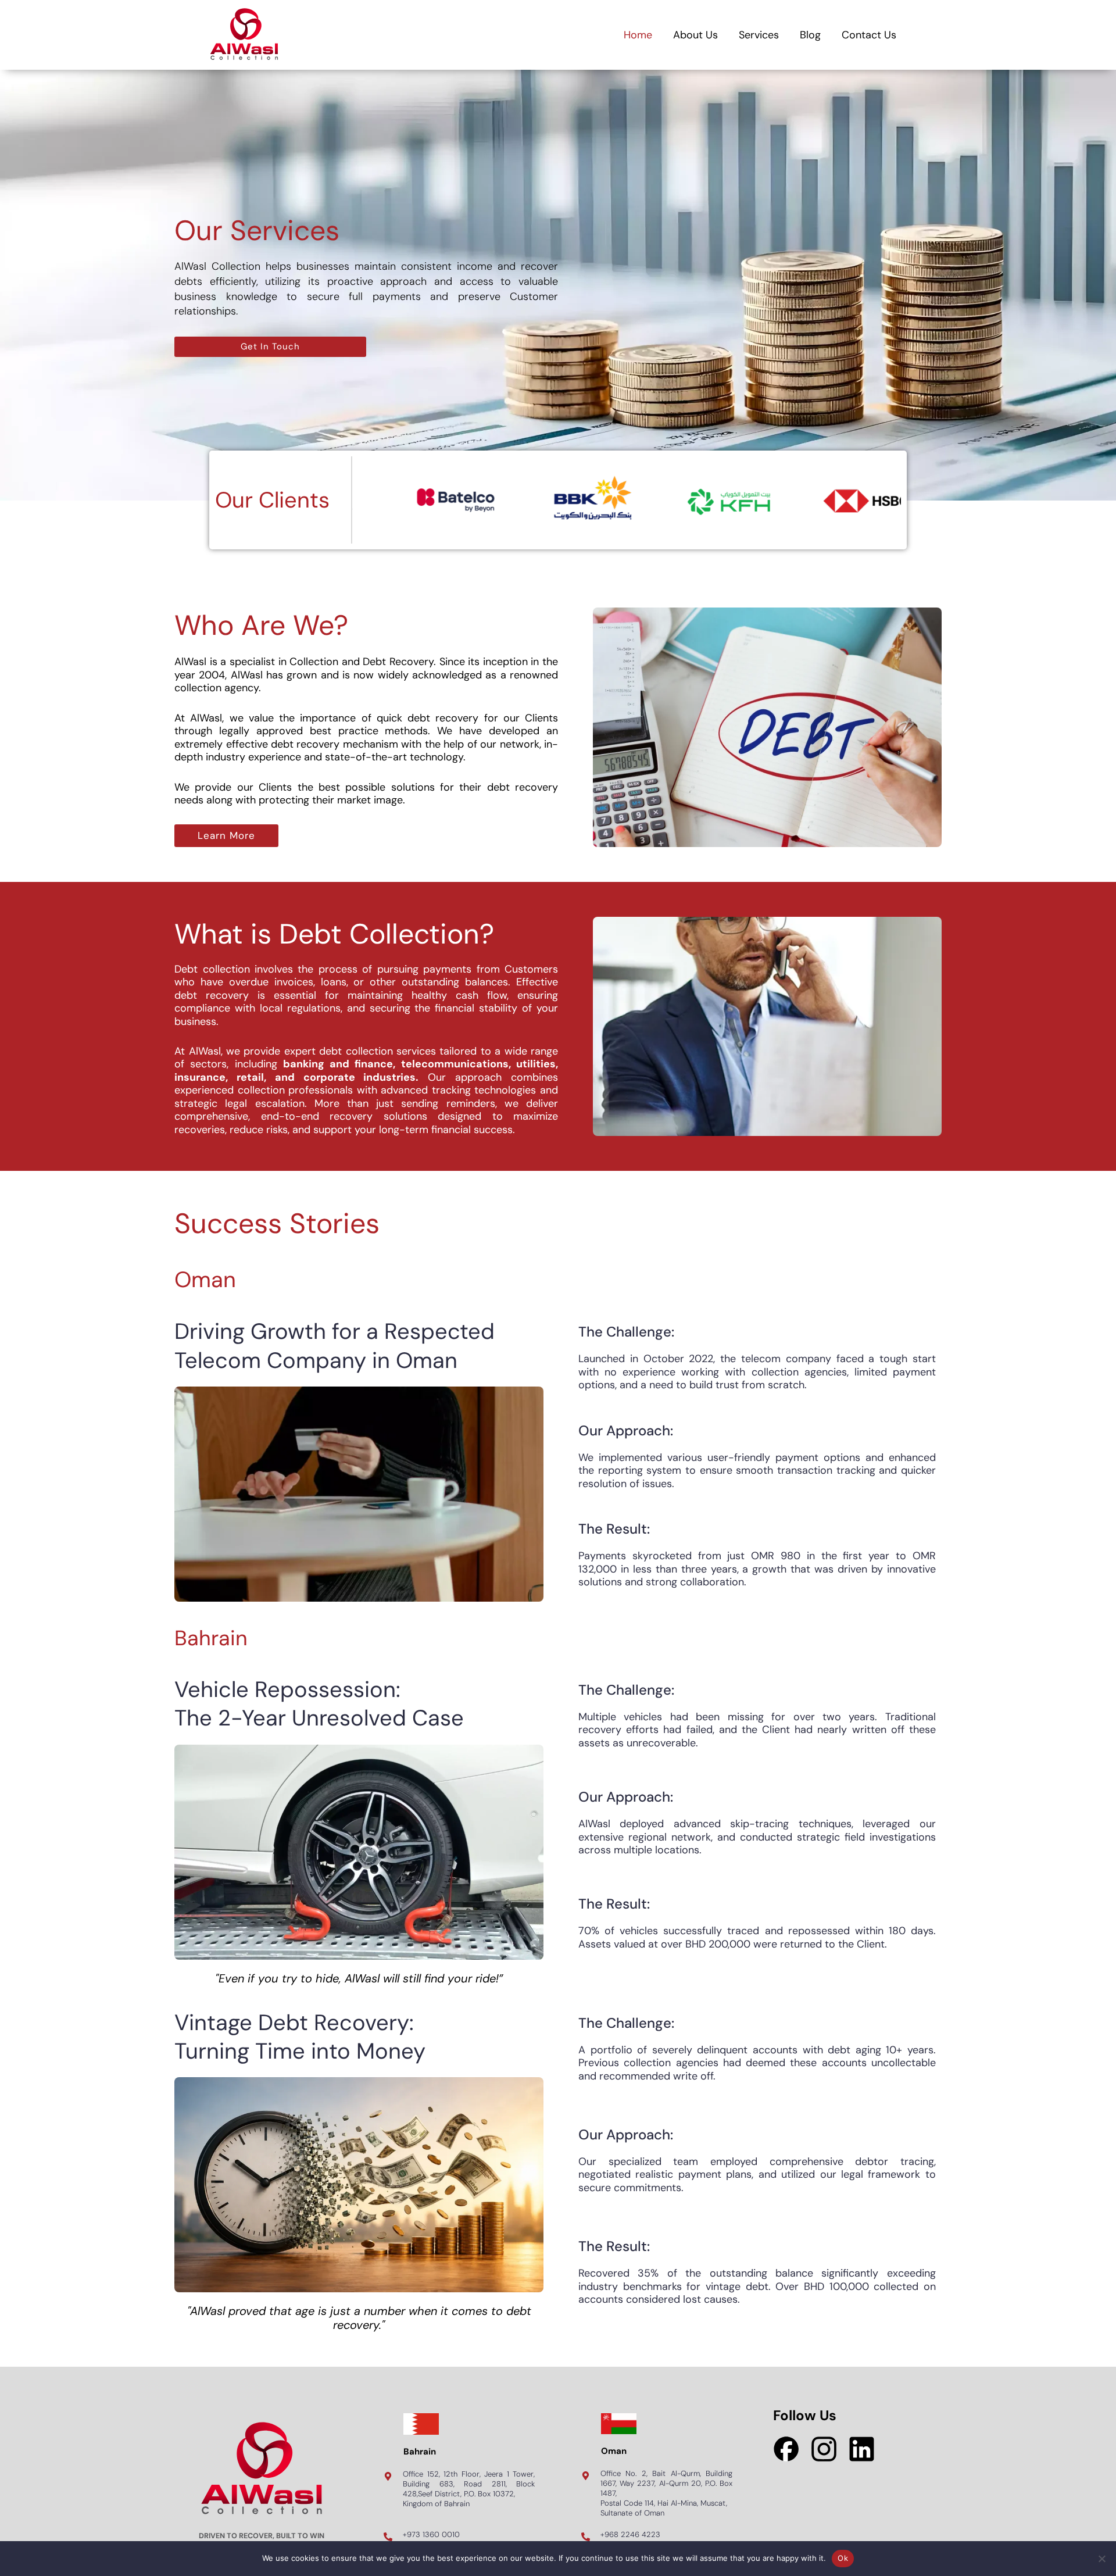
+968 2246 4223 (630, 2534)
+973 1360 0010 (431, 2534)
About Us (695, 35)
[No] (1101, 2559)
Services (759, 35)
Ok (843, 2558)
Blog (810, 35)
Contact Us (869, 35)
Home (638, 35)
